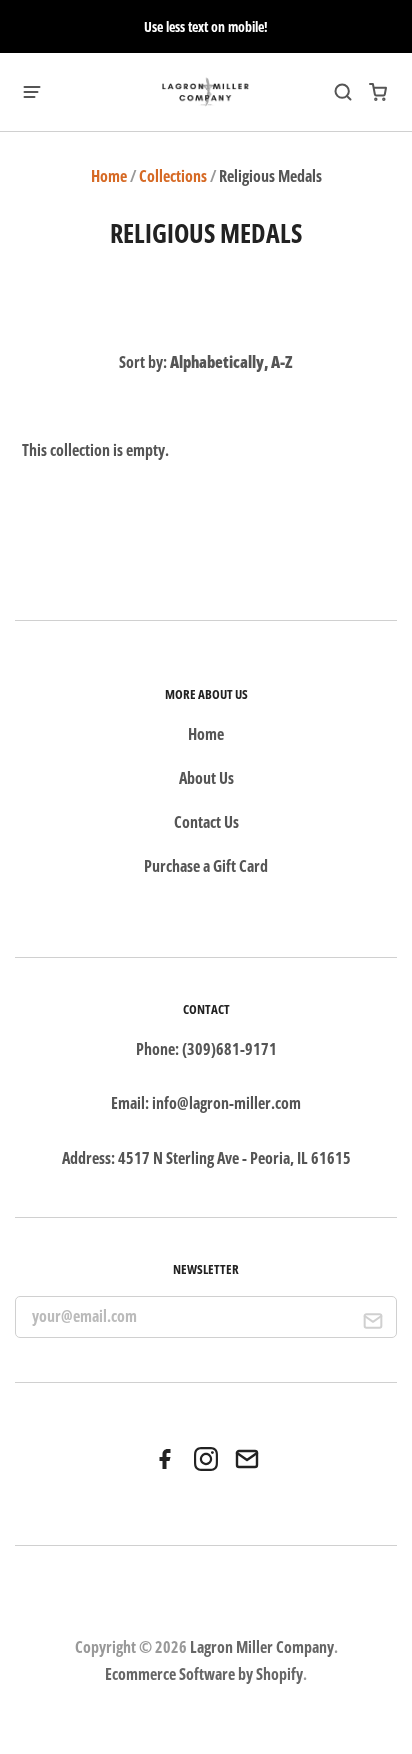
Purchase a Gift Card (206, 866)
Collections (173, 176)
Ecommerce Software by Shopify (204, 1674)
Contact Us (206, 822)
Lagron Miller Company (262, 1647)
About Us (206, 778)
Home (109, 176)
